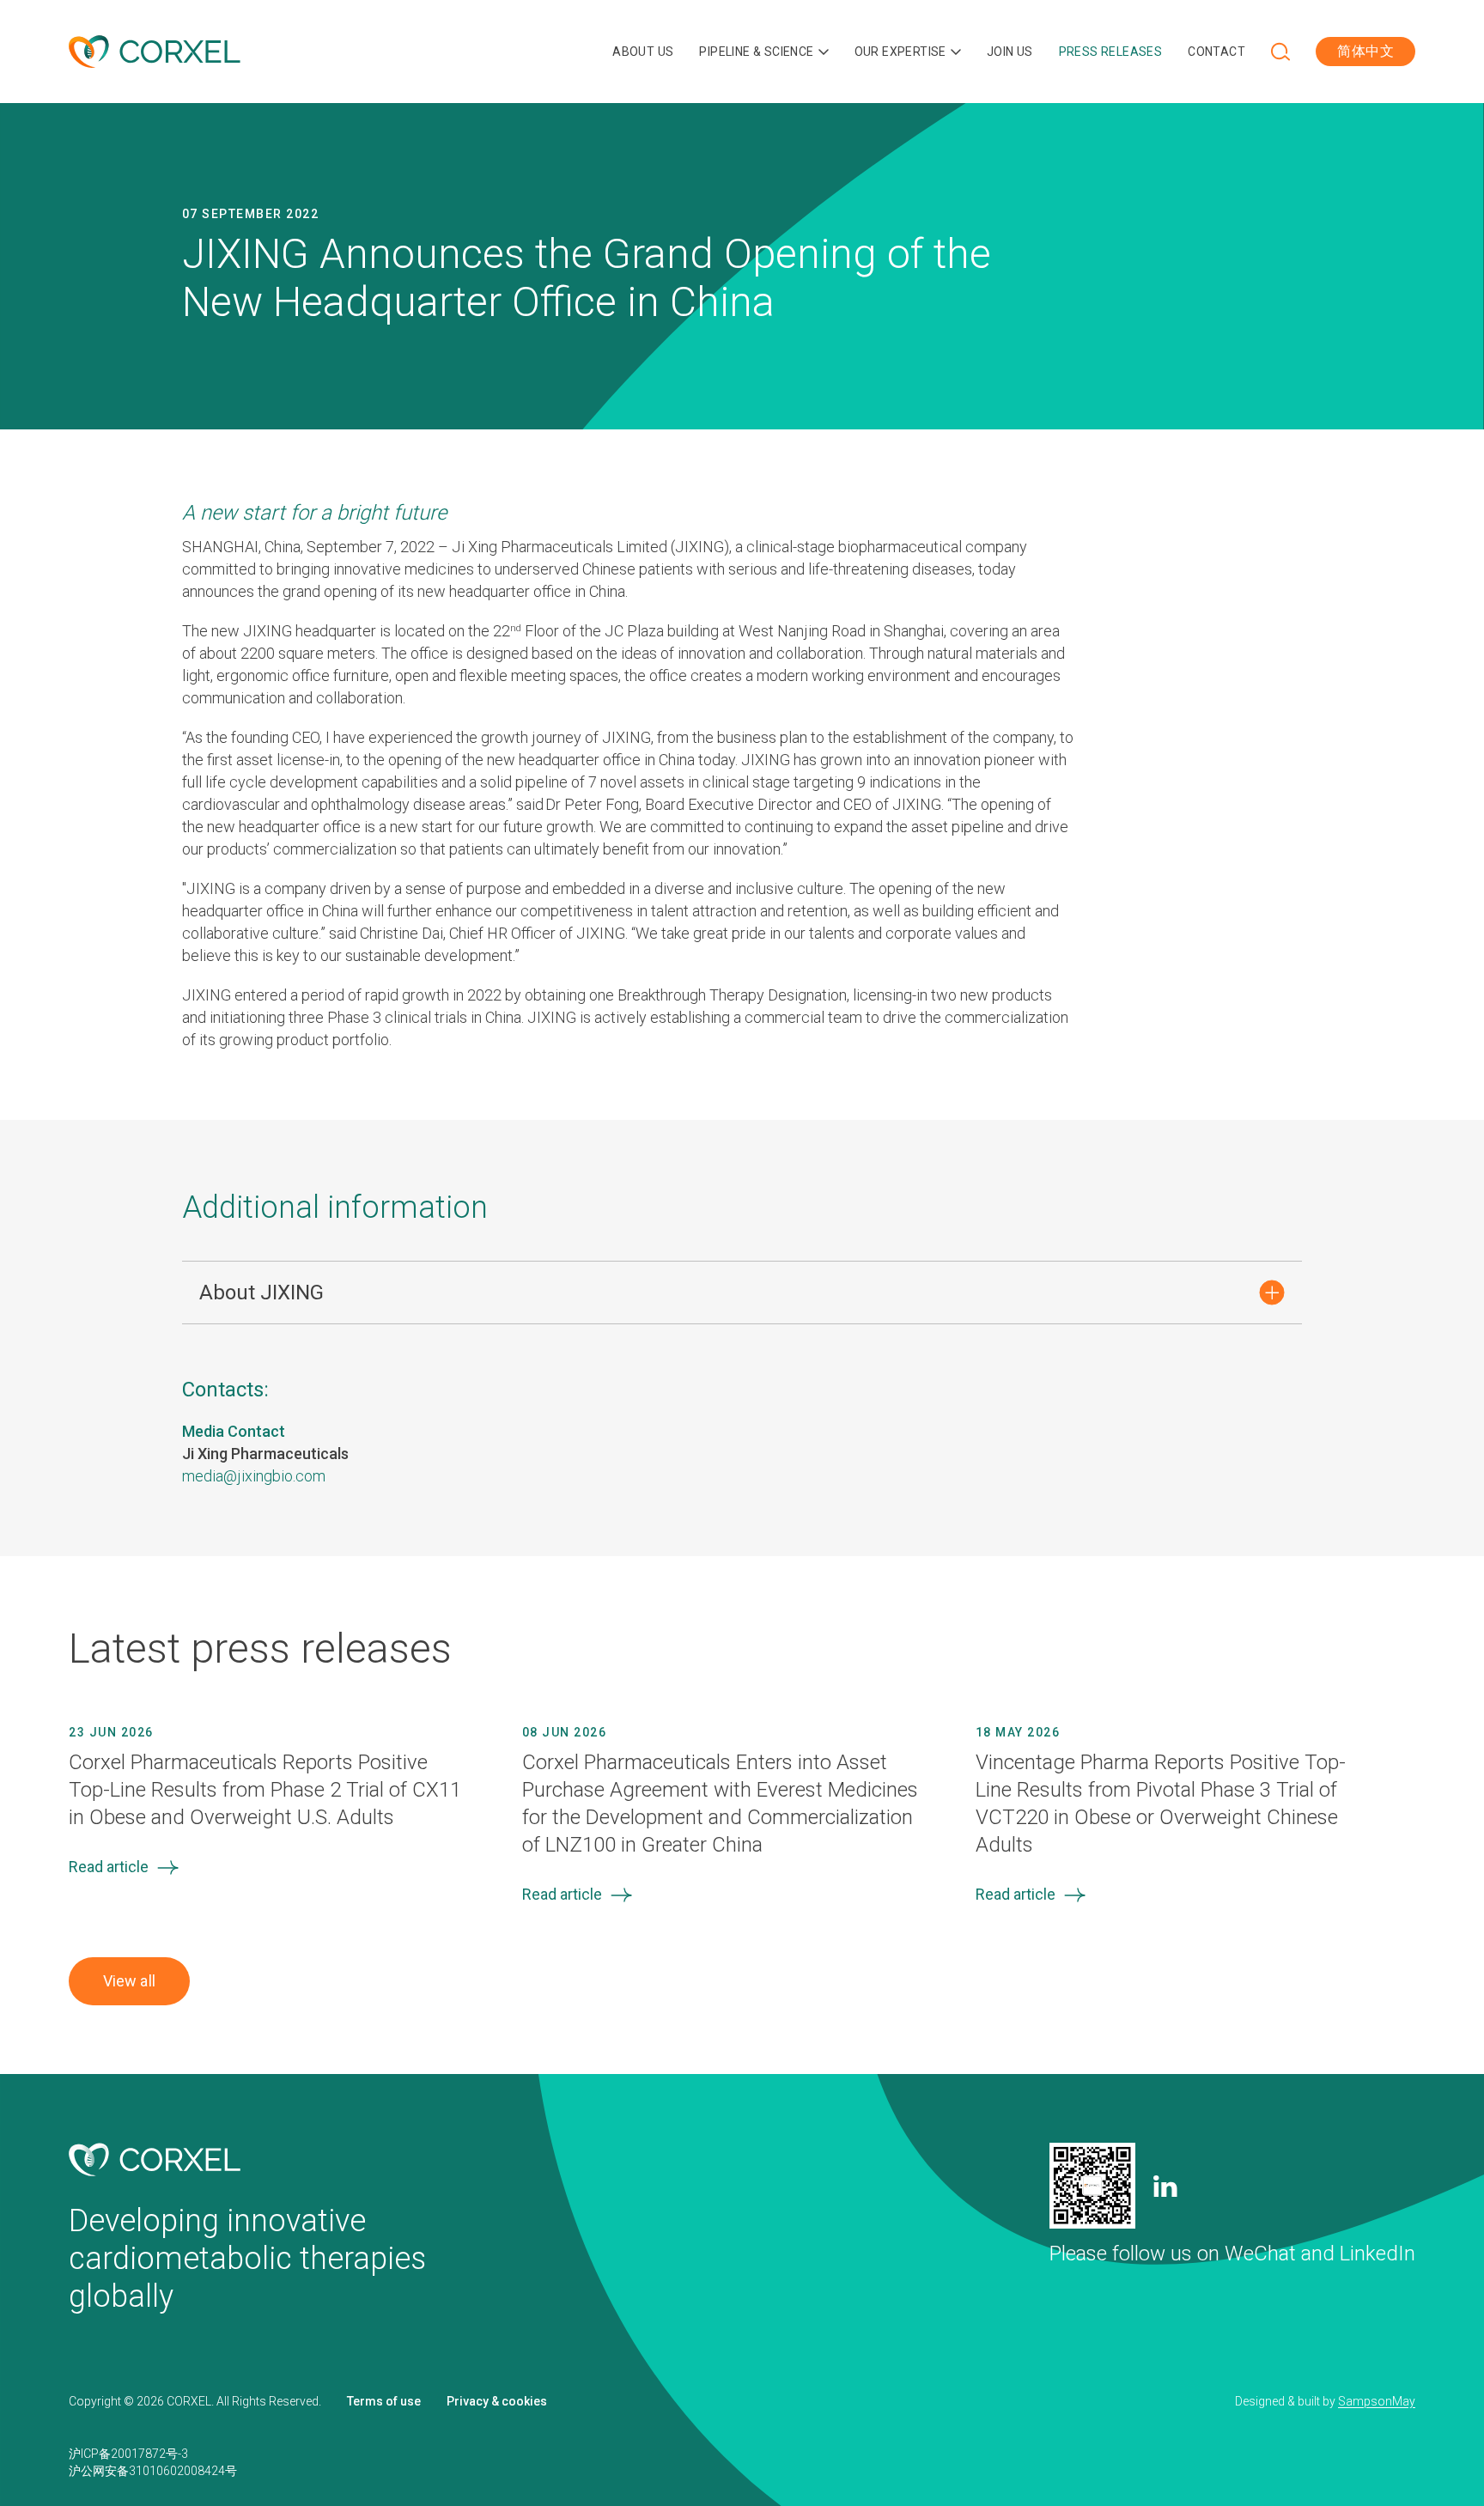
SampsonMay (1377, 2401)
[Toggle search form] (1280, 52)
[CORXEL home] (155, 52)
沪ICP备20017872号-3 (128, 2454)
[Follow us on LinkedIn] (1165, 2186)
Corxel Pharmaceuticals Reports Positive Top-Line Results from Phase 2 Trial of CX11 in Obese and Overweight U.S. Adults (265, 1790)
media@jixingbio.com (254, 1476)
